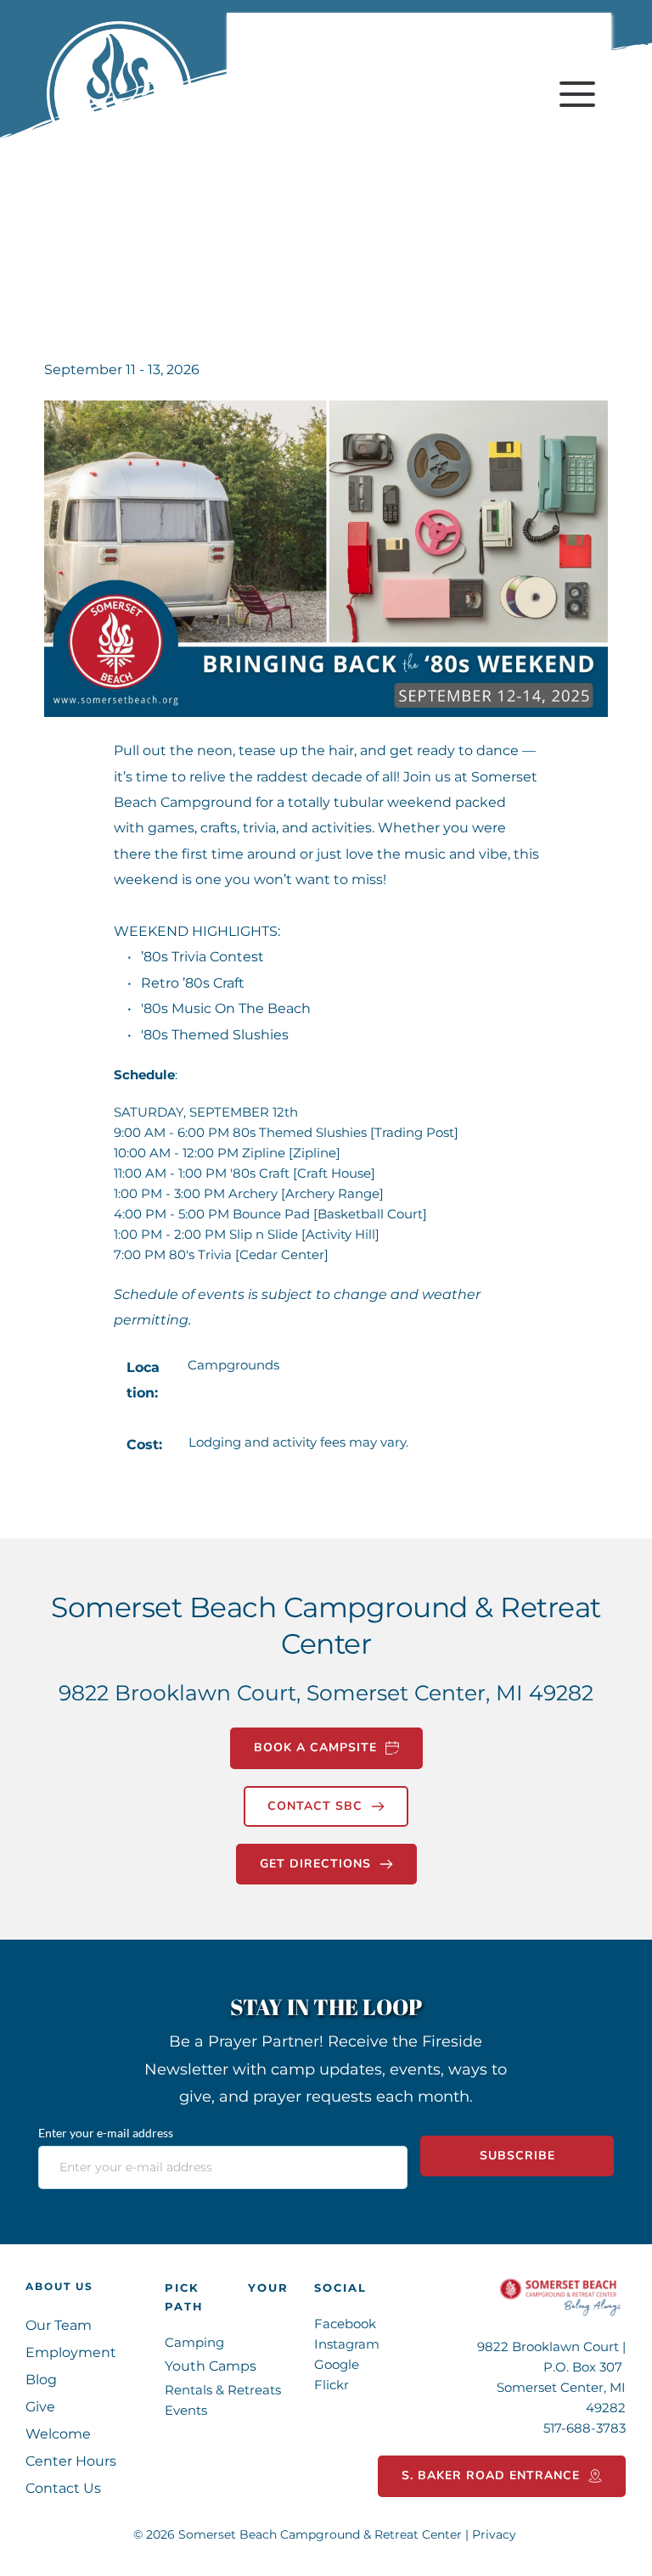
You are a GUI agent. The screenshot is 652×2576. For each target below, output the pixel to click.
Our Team (59, 2325)
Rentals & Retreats (223, 2390)
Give (40, 2407)
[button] (577, 94)
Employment (71, 2352)
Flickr (333, 2385)
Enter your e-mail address (106, 2133)
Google (337, 2364)
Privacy (496, 2534)
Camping (194, 2342)
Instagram (347, 2344)
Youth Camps (211, 2366)
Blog (43, 2380)
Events (188, 2410)
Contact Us (63, 2488)
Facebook (345, 2324)
